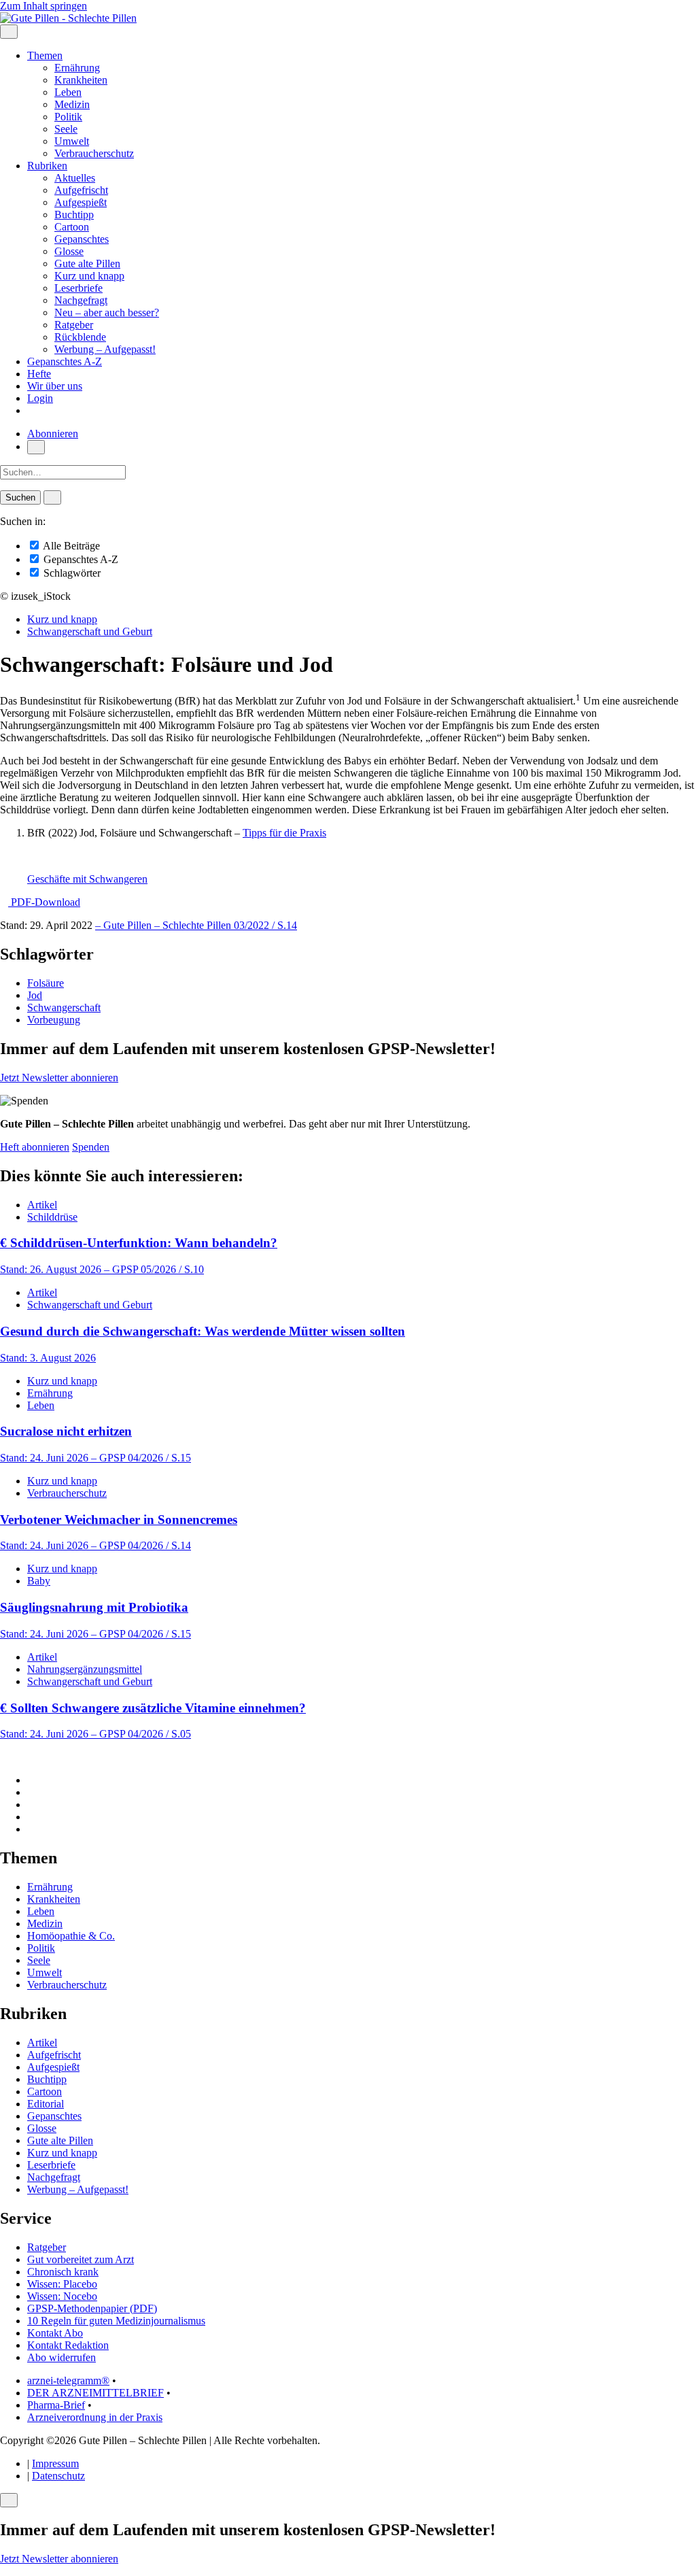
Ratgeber (74, 325)
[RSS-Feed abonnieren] (31, 1829)
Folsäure (46, 983)
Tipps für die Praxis (284, 833)
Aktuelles (75, 178)
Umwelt (72, 141)
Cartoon (72, 227)
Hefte (39, 374)
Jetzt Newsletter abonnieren (59, 1078)
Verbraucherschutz (94, 153)
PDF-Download (44, 902)
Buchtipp (74, 215)
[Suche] (36, 447)
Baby (39, 1581)
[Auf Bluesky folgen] (31, 1804)
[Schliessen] (9, 2500)
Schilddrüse (52, 1217)
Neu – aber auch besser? (107, 312)
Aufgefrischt (81, 190)
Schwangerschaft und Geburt (90, 631)
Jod (35, 995)
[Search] (52, 497)
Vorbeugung (54, 1020)
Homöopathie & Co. (71, 1936)
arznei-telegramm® (68, 2380)
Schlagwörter (71, 573)
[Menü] (9, 32)
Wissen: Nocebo (62, 2296)
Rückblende (80, 337)
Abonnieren (53, 434)
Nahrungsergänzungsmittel (85, 1669)
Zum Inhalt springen (43, 6)
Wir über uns (55, 386)
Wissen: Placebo (62, 2284)
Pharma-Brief (56, 2405)
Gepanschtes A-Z (65, 361)
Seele (66, 129)
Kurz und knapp (89, 276)
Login (40, 398)
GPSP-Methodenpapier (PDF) (92, 2308)
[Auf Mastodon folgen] (31, 1792)
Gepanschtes (82, 239)
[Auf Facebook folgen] (31, 1780)
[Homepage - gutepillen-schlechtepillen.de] (68, 18)
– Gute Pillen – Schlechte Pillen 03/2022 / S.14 (196, 925)
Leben (68, 92)
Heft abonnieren (35, 1147)
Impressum (55, 2463)
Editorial (46, 2104)
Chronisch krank (63, 2272)
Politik (68, 117)
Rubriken (47, 166)
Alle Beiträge (70, 546)
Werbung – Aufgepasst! (105, 349)
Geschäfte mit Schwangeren (87, 879)
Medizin (72, 104)
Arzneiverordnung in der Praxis (95, 2417)
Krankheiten (81, 80)
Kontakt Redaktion (68, 2345)
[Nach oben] (4, 1757)
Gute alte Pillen (87, 264)
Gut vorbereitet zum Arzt (81, 2259)
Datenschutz (58, 2476)
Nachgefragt (81, 300)
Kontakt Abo (55, 2333)
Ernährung (77, 68)
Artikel (42, 1205)
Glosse (69, 251)
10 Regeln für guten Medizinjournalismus (116, 2321)
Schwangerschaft (64, 1007)
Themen (45, 55)
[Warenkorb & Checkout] (31, 410)
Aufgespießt (81, 202)
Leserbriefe (79, 288)
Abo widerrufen (62, 2357)
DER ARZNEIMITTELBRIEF (95, 2393)
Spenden (91, 1147)
